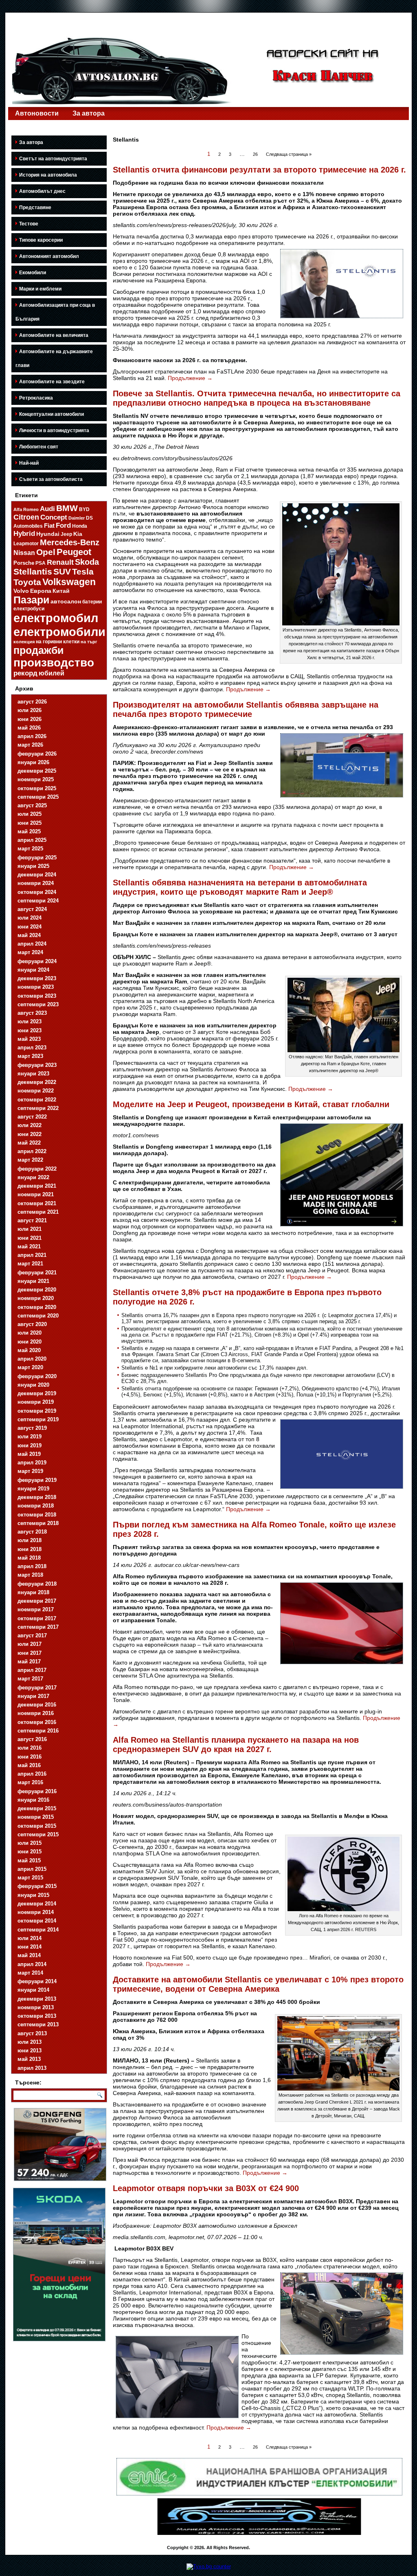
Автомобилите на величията (54, 335)
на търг (89, 642)
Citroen (26, 517)
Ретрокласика (36, 398)
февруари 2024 (37, 961)
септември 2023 (38, 1004)
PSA (41, 563)
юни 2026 (30, 719)
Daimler (77, 518)
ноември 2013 (36, 2007)
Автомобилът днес (42, 191)
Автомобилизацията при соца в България (55, 312)
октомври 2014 (37, 1921)
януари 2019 (33, 1489)
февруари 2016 (37, 1791)
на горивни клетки (58, 642)
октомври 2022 (37, 1100)
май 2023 (29, 1039)
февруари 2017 (37, 1688)
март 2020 (30, 1367)
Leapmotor (26, 544)
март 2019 (30, 1471)
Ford (63, 525)
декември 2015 (37, 1808)
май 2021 (29, 1246)
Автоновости (37, 113)
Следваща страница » (289, 154)
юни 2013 (30, 2051)
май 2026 (29, 728)
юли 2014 (30, 1938)
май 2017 (29, 1662)
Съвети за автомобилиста (51, 479)
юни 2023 (30, 1030)
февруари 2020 (37, 1376)
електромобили (59, 632)
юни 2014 (30, 1947)
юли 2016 (30, 1748)
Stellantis (33, 571)
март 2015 (30, 1878)
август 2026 (32, 702)
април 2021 (32, 1255)
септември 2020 (38, 1316)
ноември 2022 (36, 1091)
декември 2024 (37, 875)
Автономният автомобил (49, 256)
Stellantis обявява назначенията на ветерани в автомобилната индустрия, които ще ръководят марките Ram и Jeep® (240, 887)
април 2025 (32, 840)
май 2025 (29, 831)
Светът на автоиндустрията (53, 159)
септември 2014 (38, 1930)
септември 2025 (38, 797)
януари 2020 (33, 1385)
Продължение (190, 378)
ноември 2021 (36, 1194)
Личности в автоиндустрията (54, 430)
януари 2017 (33, 1696)
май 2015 (29, 1860)
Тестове (29, 224)
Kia (78, 534)
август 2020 (32, 1324)
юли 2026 (30, 710)
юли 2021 (30, 1229)
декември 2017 (37, 1601)
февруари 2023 (37, 1065)
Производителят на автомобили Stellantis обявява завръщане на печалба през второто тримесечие (246, 709)
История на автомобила (48, 175)
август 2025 (32, 805)
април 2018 (32, 1566)
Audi (47, 509)
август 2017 (32, 1635)
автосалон (66, 601)
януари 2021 (33, 1281)
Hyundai (48, 534)
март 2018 (30, 1575)
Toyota (27, 582)
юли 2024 (30, 918)
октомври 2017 (37, 1618)
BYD (84, 509)
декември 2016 (37, 1705)
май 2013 (29, 2059)
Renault (60, 562)
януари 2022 (33, 1177)
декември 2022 (37, 1082)
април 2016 (32, 1774)
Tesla (83, 571)
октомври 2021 (37, 1203)
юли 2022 (30, 1125)
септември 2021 (38, 1212)
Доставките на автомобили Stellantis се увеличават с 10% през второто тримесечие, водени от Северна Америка (258, 1984)
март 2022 (30, 1160)
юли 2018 (30, 1540)
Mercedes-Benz (70, 542)
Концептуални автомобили (52, 414)
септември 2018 (38, 1523)
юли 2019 (30, 1437)
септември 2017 (38, 1627)
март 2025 (30, 849)
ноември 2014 (36, 1912)
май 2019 (29, 1454)
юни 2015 (30, 1852)
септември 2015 (38, 1834)
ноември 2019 (36, 1402)
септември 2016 (38, 1731)
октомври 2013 (37, 2016)
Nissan (24, 553)
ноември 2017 (36, 1609)
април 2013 (32, 2068)
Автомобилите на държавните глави (54, 358)
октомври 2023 (37, 996)
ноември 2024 (36, 883)
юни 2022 (30, 1134)
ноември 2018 (36, 1506)
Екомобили (33, 273)
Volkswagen (69, 582)
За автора (89, 113)
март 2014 (30, 1973)
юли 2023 (30, 1021)
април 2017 (32, 1670)
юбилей (52, 673)
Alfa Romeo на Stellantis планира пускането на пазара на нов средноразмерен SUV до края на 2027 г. (236, 1745)
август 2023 (32, 1013)
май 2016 (29, 1765)
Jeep (66, 534)
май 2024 (29, 935)
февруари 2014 (37, 1981)
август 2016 (32, 1739)
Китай (61, 591)
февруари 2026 (37, 754)
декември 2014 (37, 1904)
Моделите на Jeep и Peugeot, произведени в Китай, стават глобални (251, 1104)
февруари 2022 (37, 1169)
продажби (38, 650)
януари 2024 (33, 970)
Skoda (87, 562)
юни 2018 (30, 1549)
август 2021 (32, 1220)
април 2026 (32, 736)
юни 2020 (30, 1342)
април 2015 (32, 1869)
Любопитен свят (39, 447)
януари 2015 (33, 1895)
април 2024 (32, 944)
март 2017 (30, 1679)
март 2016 (30, 1782)
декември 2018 (37, 1497)
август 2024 (32, 909)
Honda (80, 526)
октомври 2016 (37, 1722)
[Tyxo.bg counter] (209, 2566)
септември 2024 (38, 901)
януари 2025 (33, 866)
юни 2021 (30, 1238)
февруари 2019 (37, 1480)
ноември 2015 (36, 1817)
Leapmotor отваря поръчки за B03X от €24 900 (206, 2188)
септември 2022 (38, 1108)
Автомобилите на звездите (52, 382)
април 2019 (32, 1463)
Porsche (24, 563)
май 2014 (29, 1955)
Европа (41, 591)
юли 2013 (30, 2042)
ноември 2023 (36, 987)
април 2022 (32, 1151)
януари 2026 (33, 762)
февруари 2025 (37, 858)
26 (255, 154)
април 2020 (32, 1359)
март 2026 (30, 745)
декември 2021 (37, 1186)
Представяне (35, 208)
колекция (24, 642)
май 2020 (29, 1350)
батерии (92, 602)
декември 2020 (37, 1290)
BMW (67, 508)
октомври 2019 (37, 1411)
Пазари (31, 600)
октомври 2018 (37, 1515)
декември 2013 (37, 1999)
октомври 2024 (37, 892)
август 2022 (32, 1117)
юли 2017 (30, 1644)
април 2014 (32, 1964)
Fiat (49, 526)
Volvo (21, 591)
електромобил (56, 618)
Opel (46, 552)
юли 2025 (30, 814)
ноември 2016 (36, 1713)
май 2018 (29, 1558)
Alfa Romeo (26, 509)
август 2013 (32, 2033)
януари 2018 (33, 1592)
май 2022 (29, 1143)
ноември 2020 (36, 1298)
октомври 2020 (37, 1307)
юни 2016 (30, 1757)
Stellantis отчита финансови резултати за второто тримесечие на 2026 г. (259, 170)
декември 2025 (37, 771)
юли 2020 (30, 1333)
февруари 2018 (37, 1584)
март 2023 (30, 1056)
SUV (62, 571)
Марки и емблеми (40, 289)
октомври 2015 (37, 1826)
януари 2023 (33, 1074)
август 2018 (32, 1532)
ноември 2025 (36, 779)
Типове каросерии (41, 240)
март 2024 (30, 952)
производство (54, 663)
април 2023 (32, 1048)
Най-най (29, 463)
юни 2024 (30, 927)
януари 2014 (33, 1990)
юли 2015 (30, 1843)
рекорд (25, 673)
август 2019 (32, 1428)
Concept (54, 517)
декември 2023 (37, 978)
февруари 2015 (37, 1886)
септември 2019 (38, 1419)
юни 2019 (30, 1445)
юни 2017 (30, 1653)
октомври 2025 (37, 788)
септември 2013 (38, 2024)
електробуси (29, 608)
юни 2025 (30, 823)
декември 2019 (37, 1393)
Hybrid (24, 534)
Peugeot (74, 552)
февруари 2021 (37, 1273)
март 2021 (30, 1264)
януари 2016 (33, 1800)
